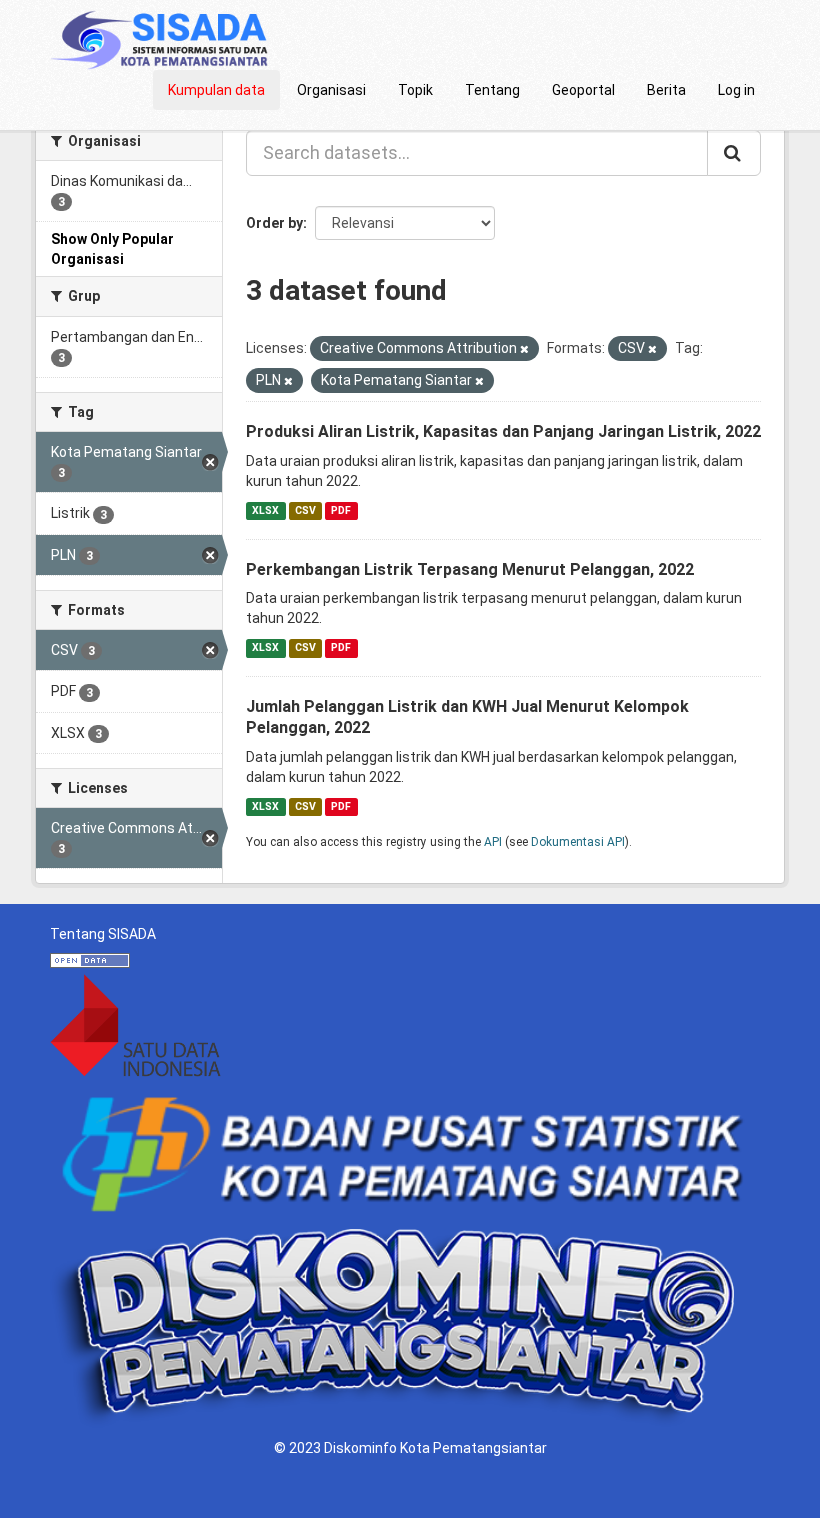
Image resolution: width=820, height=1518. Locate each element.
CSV (305, 510)
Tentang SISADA (103, 934)
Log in (736, 90)
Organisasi (331, 90)
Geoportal (583, 90)
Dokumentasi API (578, 842)
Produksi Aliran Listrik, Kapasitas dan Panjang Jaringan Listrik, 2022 (503, 431)
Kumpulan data (216, 90)
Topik (415, 90)
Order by (274, 223)
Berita (666, 90)
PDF (341, 510)
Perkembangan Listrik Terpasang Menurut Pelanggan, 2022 (470, 569)
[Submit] (734, 153)
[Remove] (524, 349)
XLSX (265, 510)
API (493, 842)
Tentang (492, 90)
